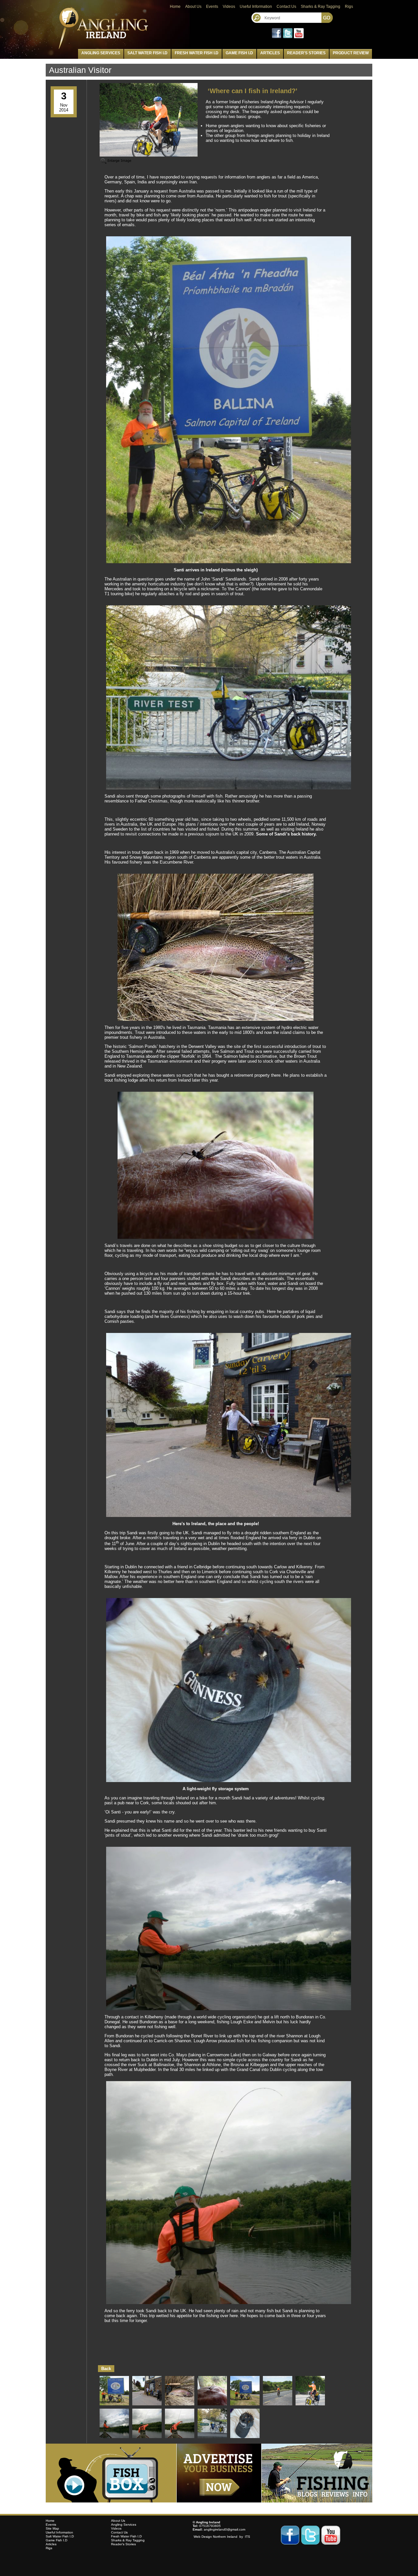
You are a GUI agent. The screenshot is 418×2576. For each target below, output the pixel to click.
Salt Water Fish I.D (147, 53)
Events (212, 7)
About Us (193, 7)
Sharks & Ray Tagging (321, 7)
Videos (229, 7)
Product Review (351, 53)
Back (106, 2369)
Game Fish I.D (239, 53)
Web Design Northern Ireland (216, 2537)
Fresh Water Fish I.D (197, 53)
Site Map (52, 2528)
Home (175, 7)
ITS (248, 2537)
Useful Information (256, 7)
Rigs (349, 7)
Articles (270, 53)
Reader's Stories (306, 53)
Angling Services (101, 53)
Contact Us (286, 7)
